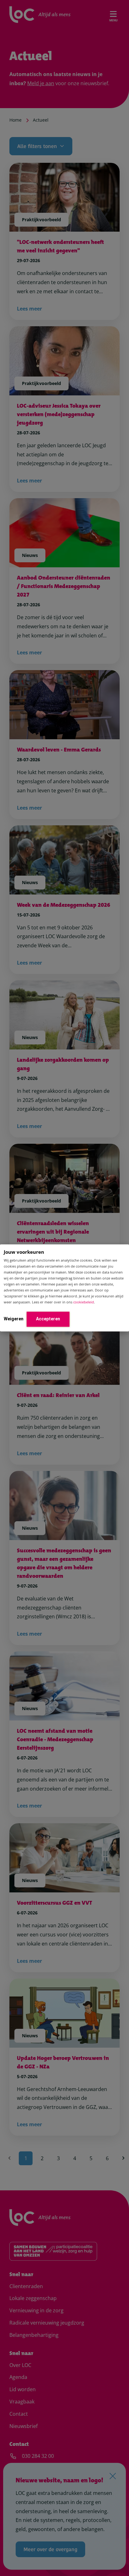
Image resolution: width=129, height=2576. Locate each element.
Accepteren (48, 1319)
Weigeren (14, 1319)
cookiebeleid (84, 1302)
